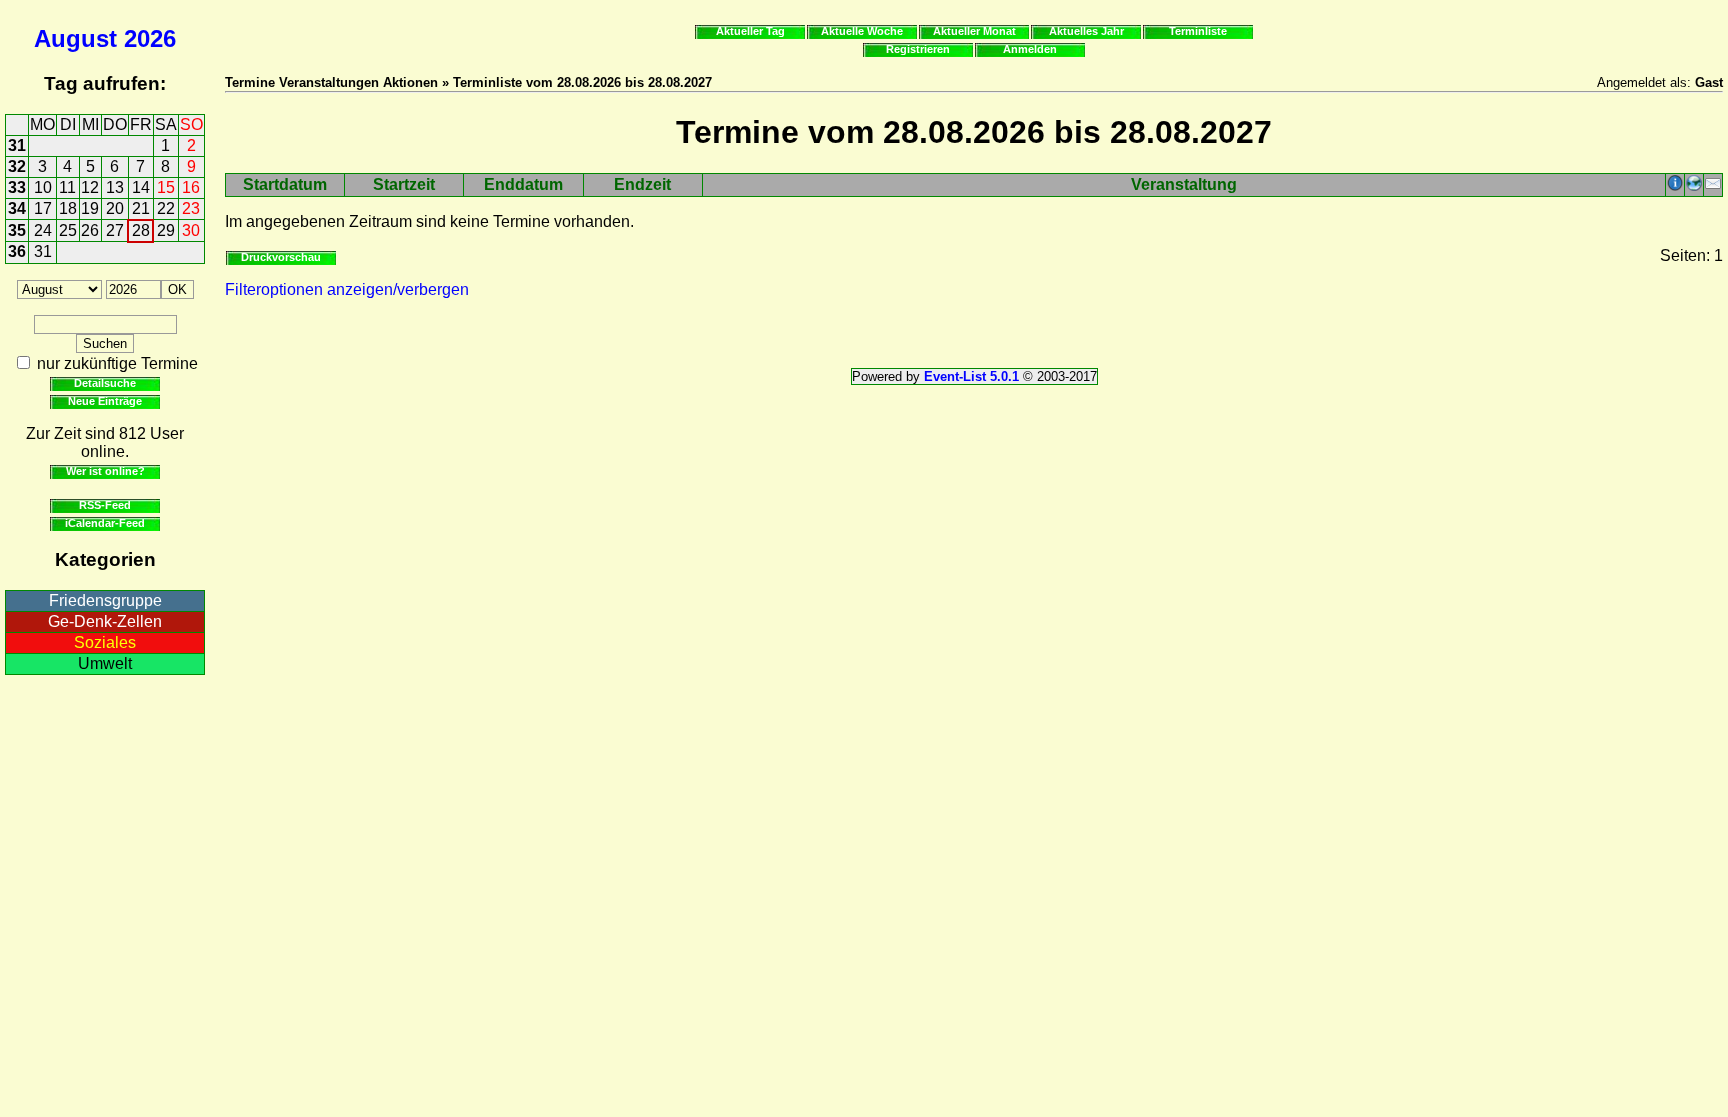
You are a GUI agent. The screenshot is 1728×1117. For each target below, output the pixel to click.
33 (17, 187)
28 (141, 230)
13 (115, 187)
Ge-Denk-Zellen (105, 621)
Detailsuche (105, 383)
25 (68, 230)
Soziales (105, 642)
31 (17, 145)
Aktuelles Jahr (1086, 31)
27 (115, 230)
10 (43, 187)
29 (166, 230)
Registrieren (918, 49)
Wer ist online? (105, 471)
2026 (150, 38)
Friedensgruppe (105, 600)
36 (17, 251)
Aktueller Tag (750, 31)
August (75, 38)
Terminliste (1198, 31)
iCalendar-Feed (105, 523)
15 (166, 187)
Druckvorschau (281, 257)
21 (141, 208)
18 (68, 208)
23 (191, 208)
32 (17, 166)
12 (90, 187)
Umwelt (105, 663)
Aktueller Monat (974, 31)
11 (67, 187)
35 (17, 230)
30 (191, 230)
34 (17, 208)
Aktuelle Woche (862, 31)
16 (191, 187)
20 (115, 208)
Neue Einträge (105, 401)
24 (43, 230)
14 (141, 187)
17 (43, 208)
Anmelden (1030, 49)
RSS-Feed (105, 505)
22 (166, 208)
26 (90, 230)
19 (90, 208)
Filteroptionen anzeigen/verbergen (347, 289)
